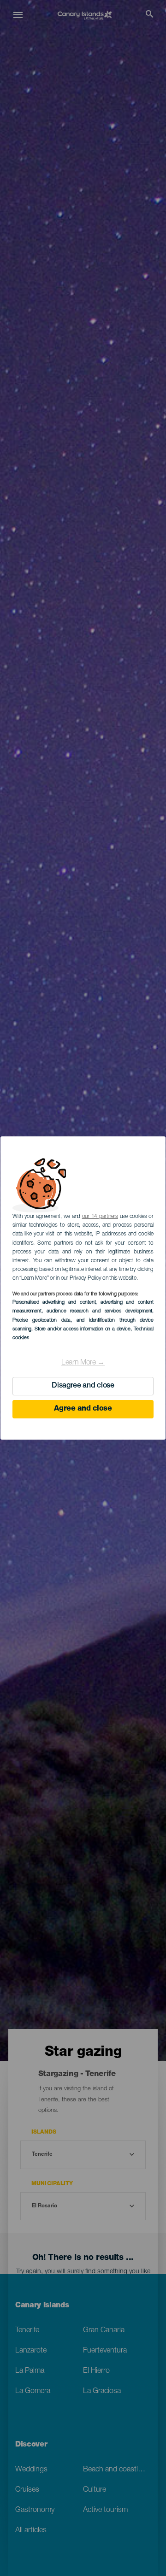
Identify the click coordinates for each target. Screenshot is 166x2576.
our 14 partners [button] (100, 1217)
